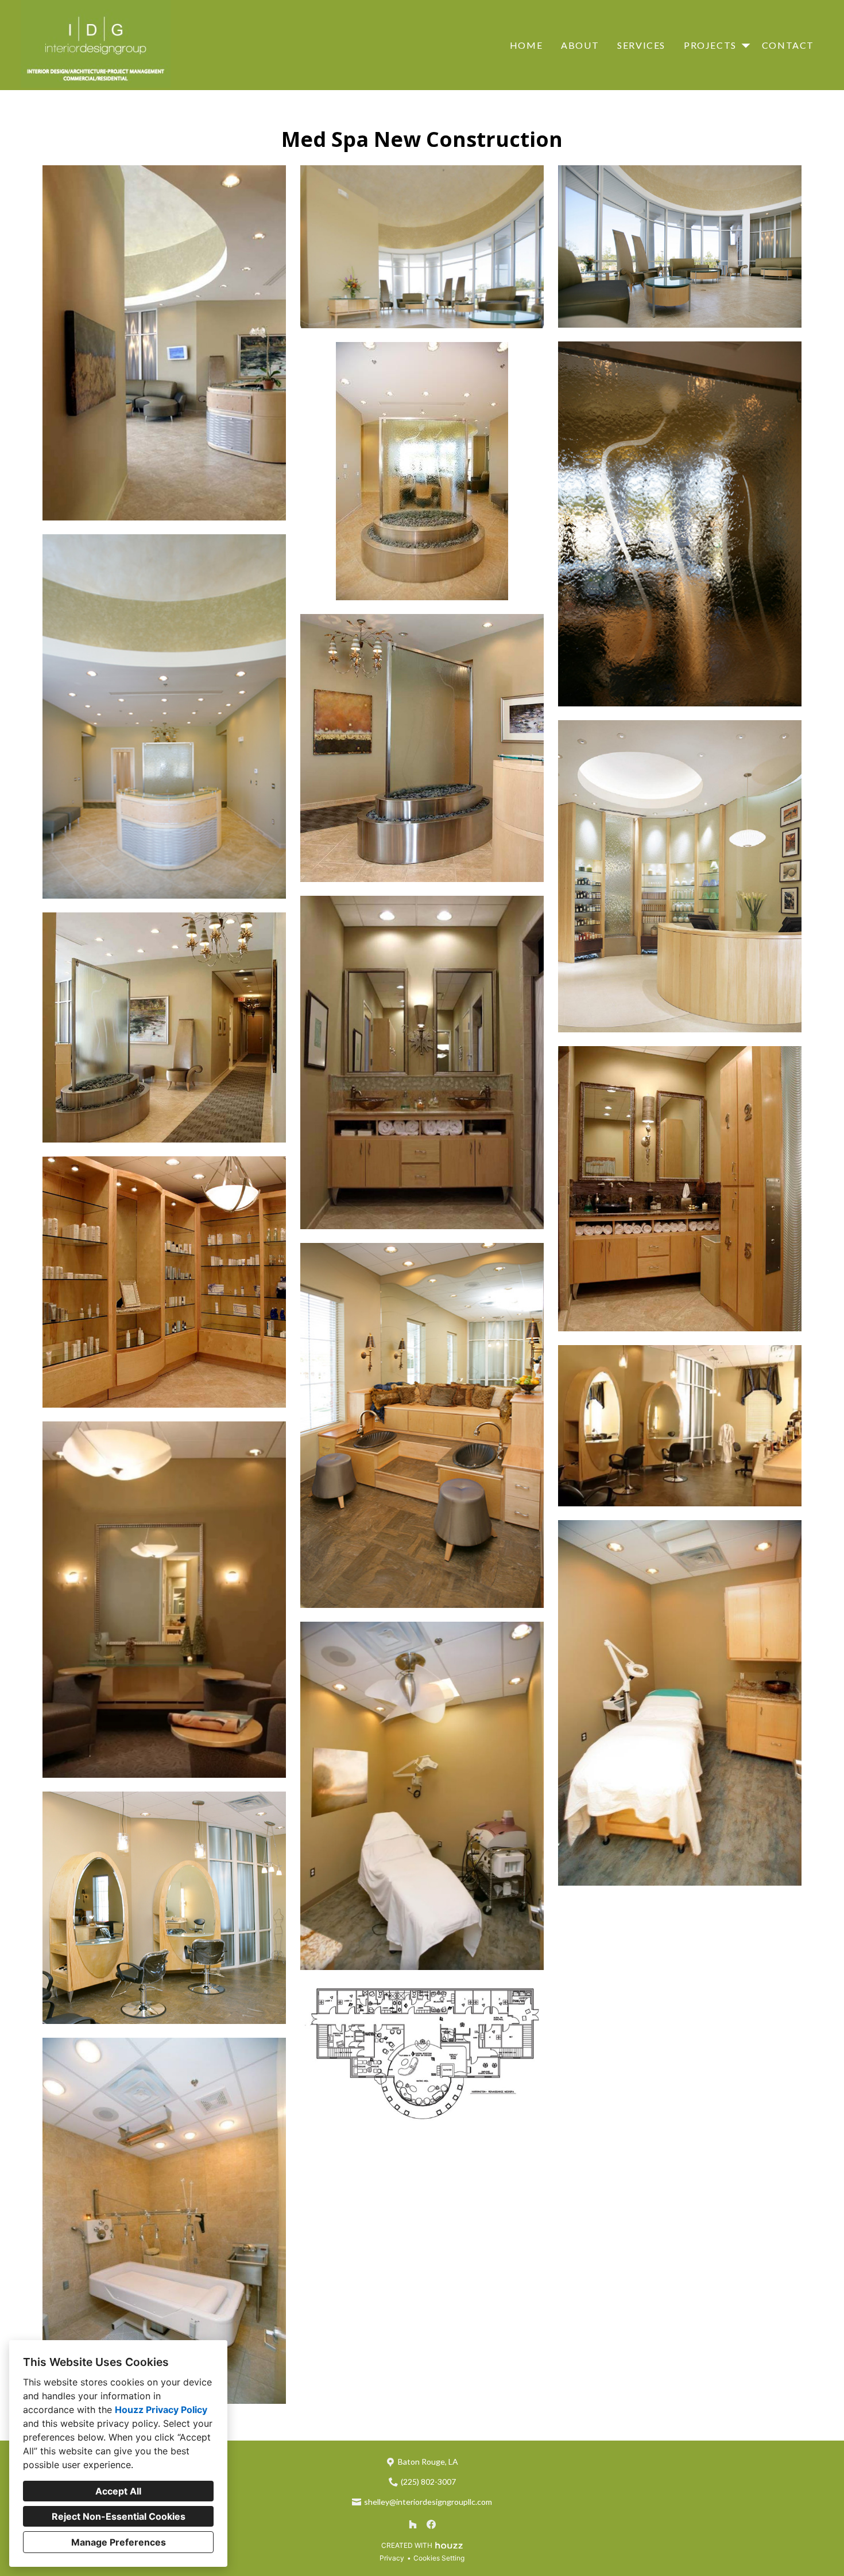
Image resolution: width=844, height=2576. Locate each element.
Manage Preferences (119, 2542)
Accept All (118, 2491)
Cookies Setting (439, 2558)
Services (641, 45)
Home (526, 45)
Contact (788, 45)
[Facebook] (431, 2524)
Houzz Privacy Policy (161, 2410)
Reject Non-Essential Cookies (119, 2516)
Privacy (392, 2558)
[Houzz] (413, 2524)
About (580, 45)
